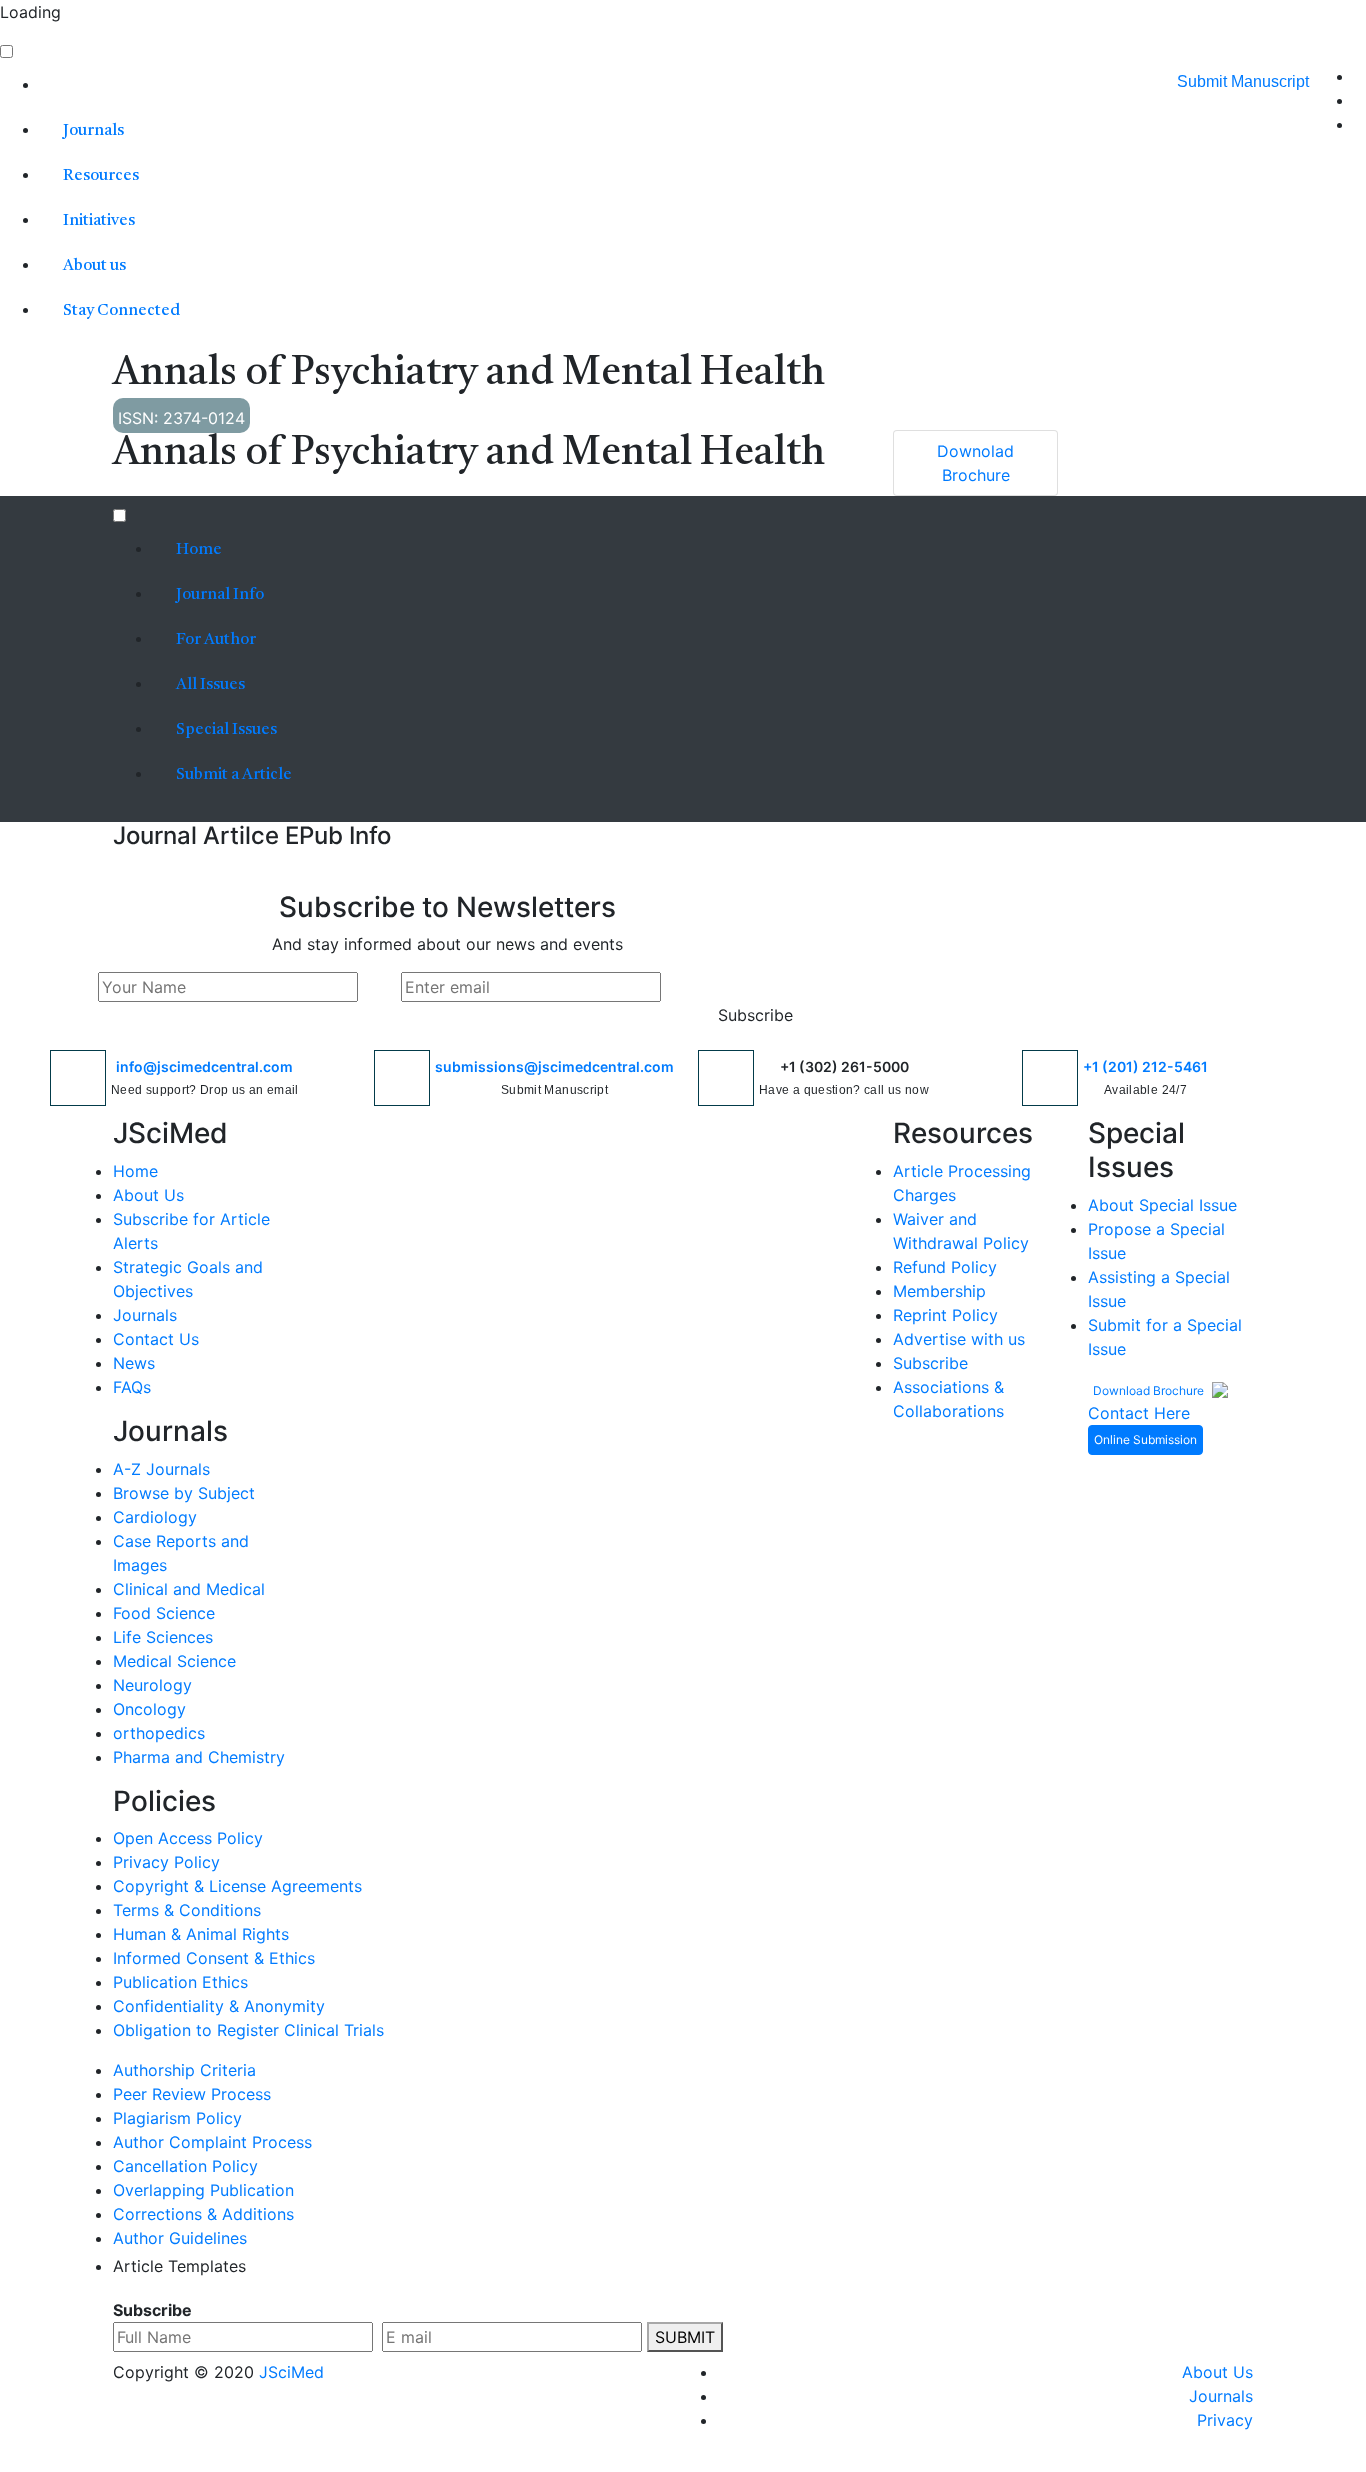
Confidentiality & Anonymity (219, 2006)
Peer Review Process (192, 2094)
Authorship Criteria (184, 2070)
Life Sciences (163, 1637)
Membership (939, 1291)
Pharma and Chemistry (199, 1757)
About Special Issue (1162, 1205)
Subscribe (755, 1015)
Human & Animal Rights (201, 1934)
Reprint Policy (945, 1315)
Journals (93, 131)
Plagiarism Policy (177, 2118)
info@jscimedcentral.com (204, 1066)
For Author (216, 640)
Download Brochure (1150, 1390)
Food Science (164, 1613)
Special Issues (226, 730)
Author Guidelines (180, 2238)
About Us (148, 1195)
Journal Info (220, 595)
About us (94, 266)
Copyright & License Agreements (237, 1886)
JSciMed (291, 2372)
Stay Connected (121, 311)
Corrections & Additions (203, 2214)
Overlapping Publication (203, 2190)
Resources (101, 176)
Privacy (1225, 2420)
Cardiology (155, 1517)
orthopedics (159, 1733)
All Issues (210, 685)
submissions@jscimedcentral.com (554, 1066)
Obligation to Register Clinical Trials (248, 2030)
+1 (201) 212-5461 (1145, 1066)
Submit (685, 2337)
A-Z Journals (161, 1469)
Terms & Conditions (187, 1910)
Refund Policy (945, 1267)
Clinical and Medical (189, 1589)
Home (197, 550)
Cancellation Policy (185, 2166)
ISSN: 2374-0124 (181, 418)
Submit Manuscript (1243, 81)
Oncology (149, 1709)
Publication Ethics (180, 1982)
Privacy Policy (166, 1862)
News (134, 1363)
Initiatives (99, 221)
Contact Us (156, 1339)
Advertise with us (959, 1339)
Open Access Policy (188, 1838)
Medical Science (174, 1661)
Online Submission (1145, 1439)
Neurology (152, 1685)
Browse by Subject (184, 1493)
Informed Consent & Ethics (214, 1958)
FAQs (132, 1387)
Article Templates (179, 2266)
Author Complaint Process (212, 2142)
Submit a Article (232, 775)
